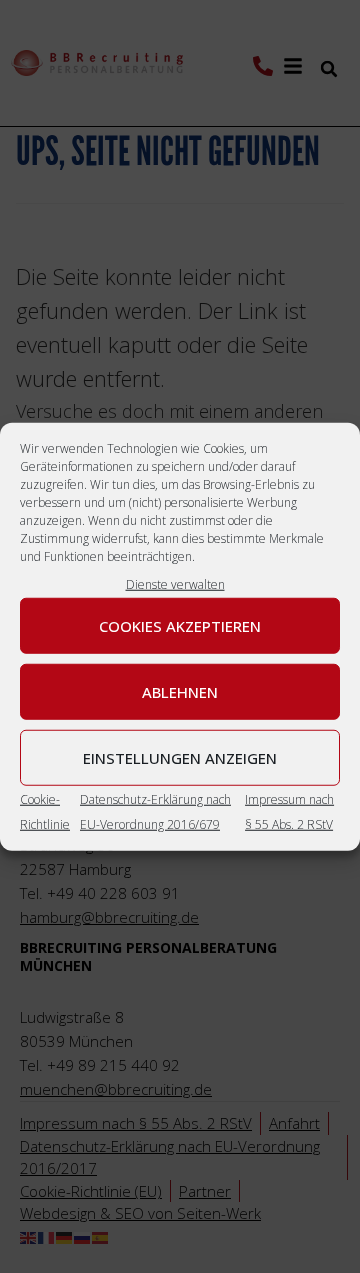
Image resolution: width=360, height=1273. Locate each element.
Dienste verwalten (175, 583)
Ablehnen (180, 692)
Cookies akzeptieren (180, 626)
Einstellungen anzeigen (180, 758)
